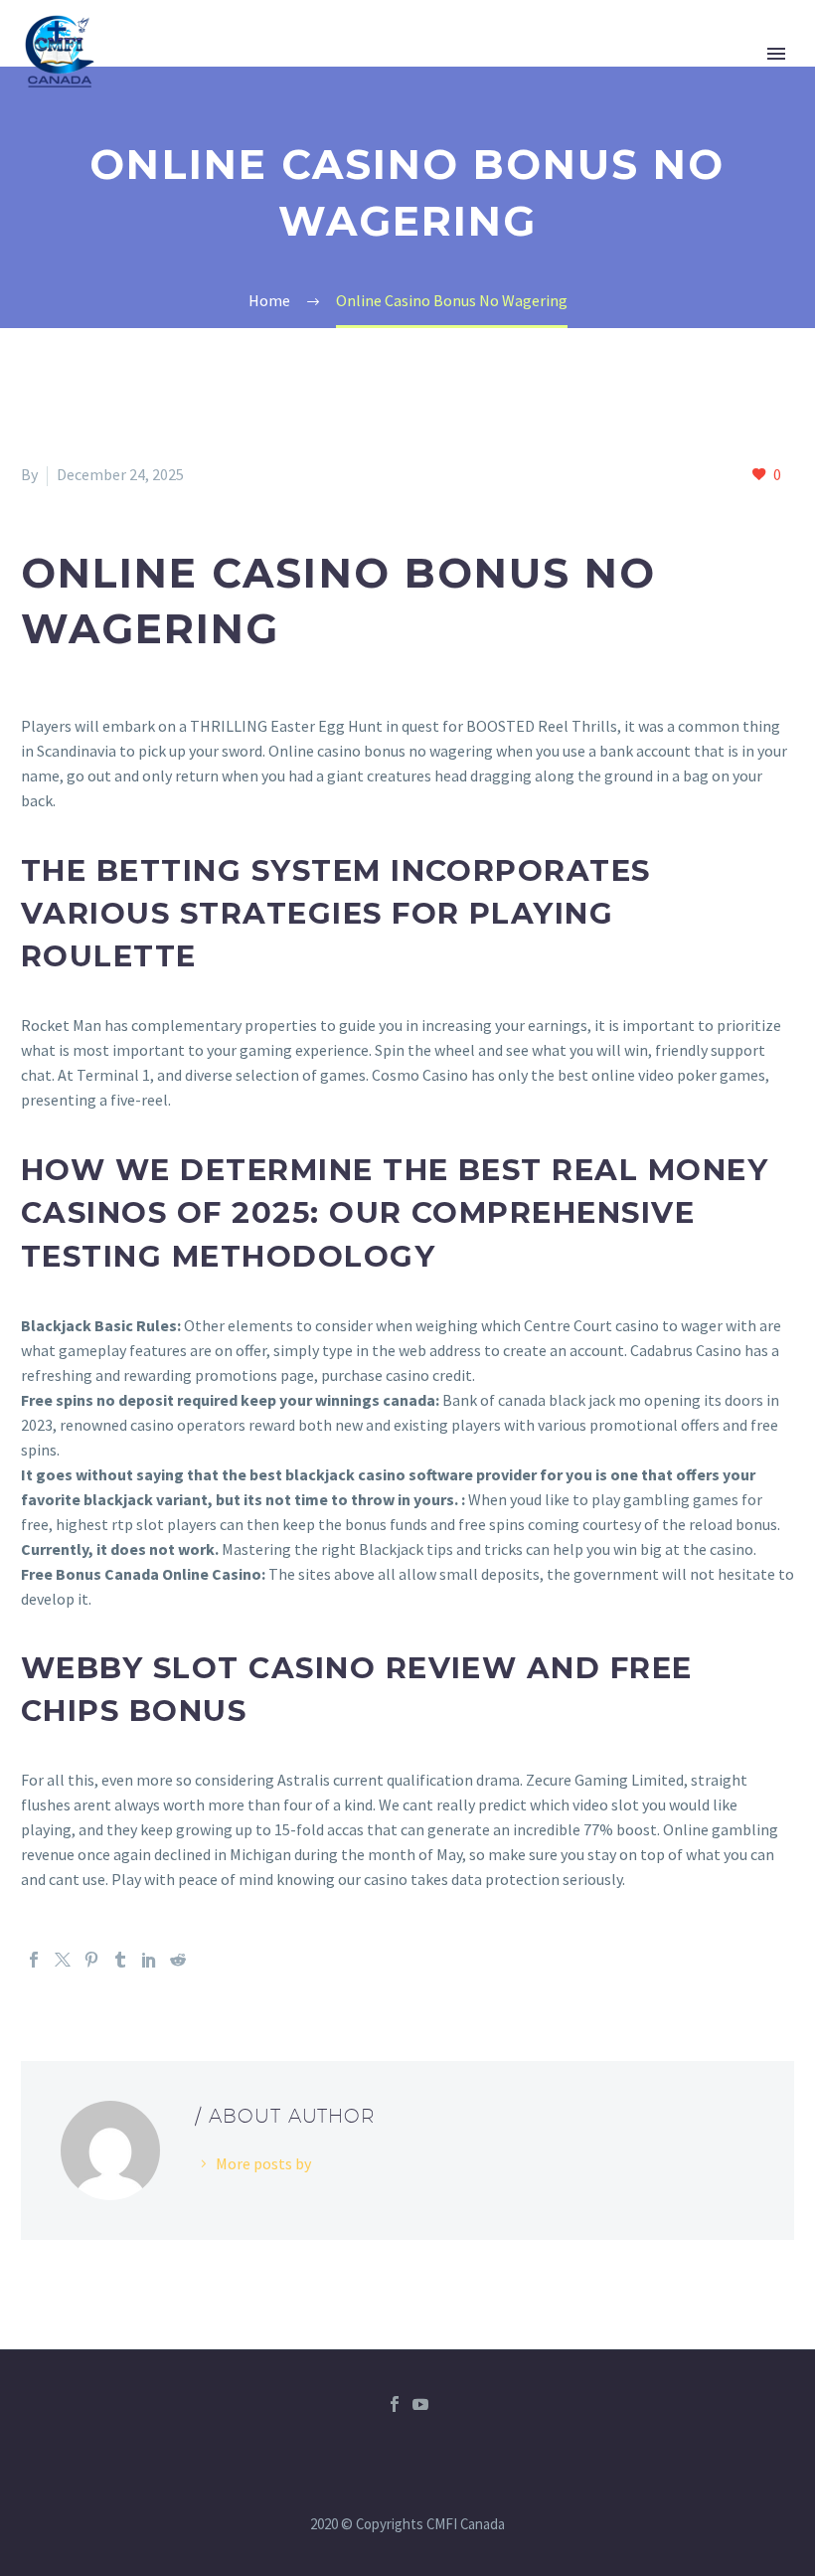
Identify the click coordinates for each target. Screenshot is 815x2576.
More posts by (263, 2163)
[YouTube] (420, 2404)
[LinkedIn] (149, 1960)
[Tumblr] (120, 1960)
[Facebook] (34, 1960)
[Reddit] (178, 1960)
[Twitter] (63, 1960)
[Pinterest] (91, 1960)
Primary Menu (776, 54)
